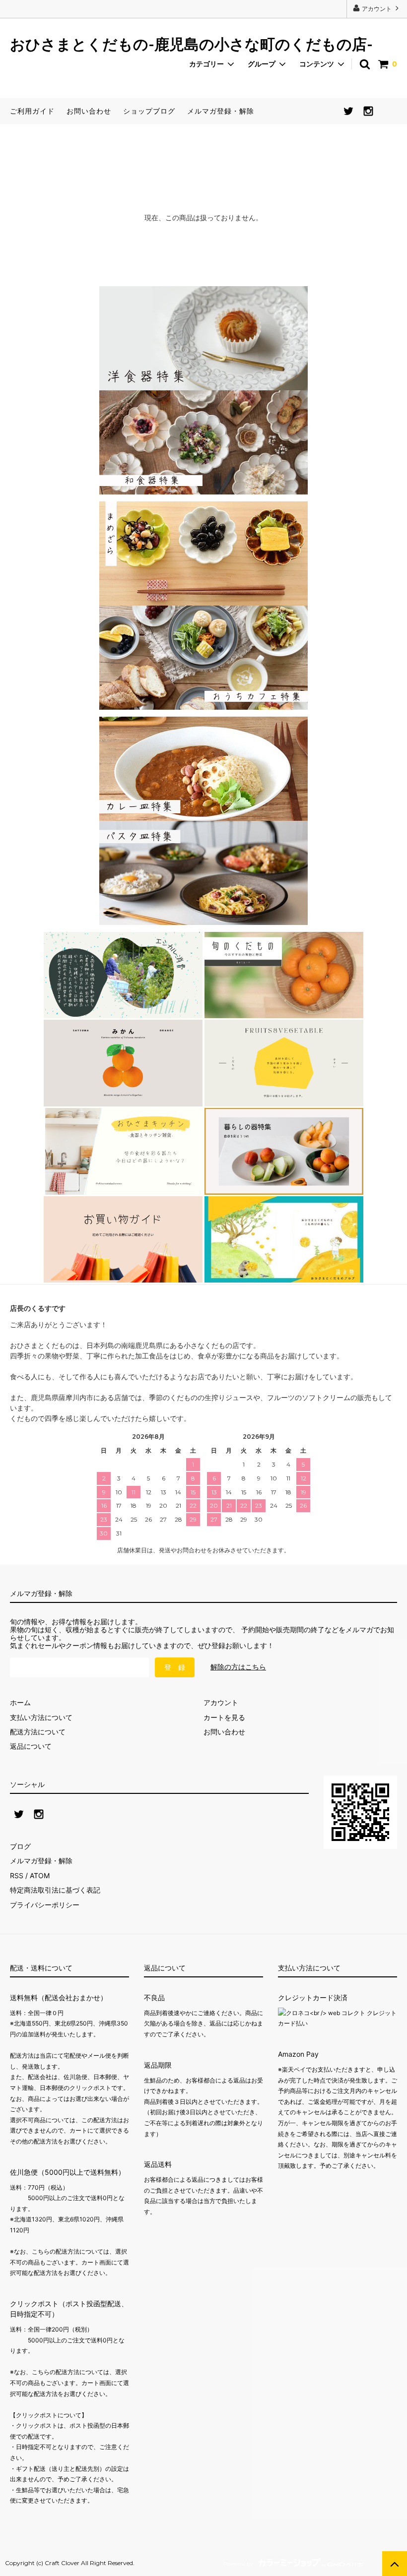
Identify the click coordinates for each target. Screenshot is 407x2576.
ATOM (40, 1875)
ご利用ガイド (32, 111)
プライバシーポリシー (45, 1905)
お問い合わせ (89, 111)
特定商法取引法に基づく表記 (55, 1890)
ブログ (20, 1846)
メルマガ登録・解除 (221, 111)
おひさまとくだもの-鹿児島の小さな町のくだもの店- (191, 45)
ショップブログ (149, 111)
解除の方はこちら (238, 1667)
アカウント (377, 9)
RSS (17, 1875)
